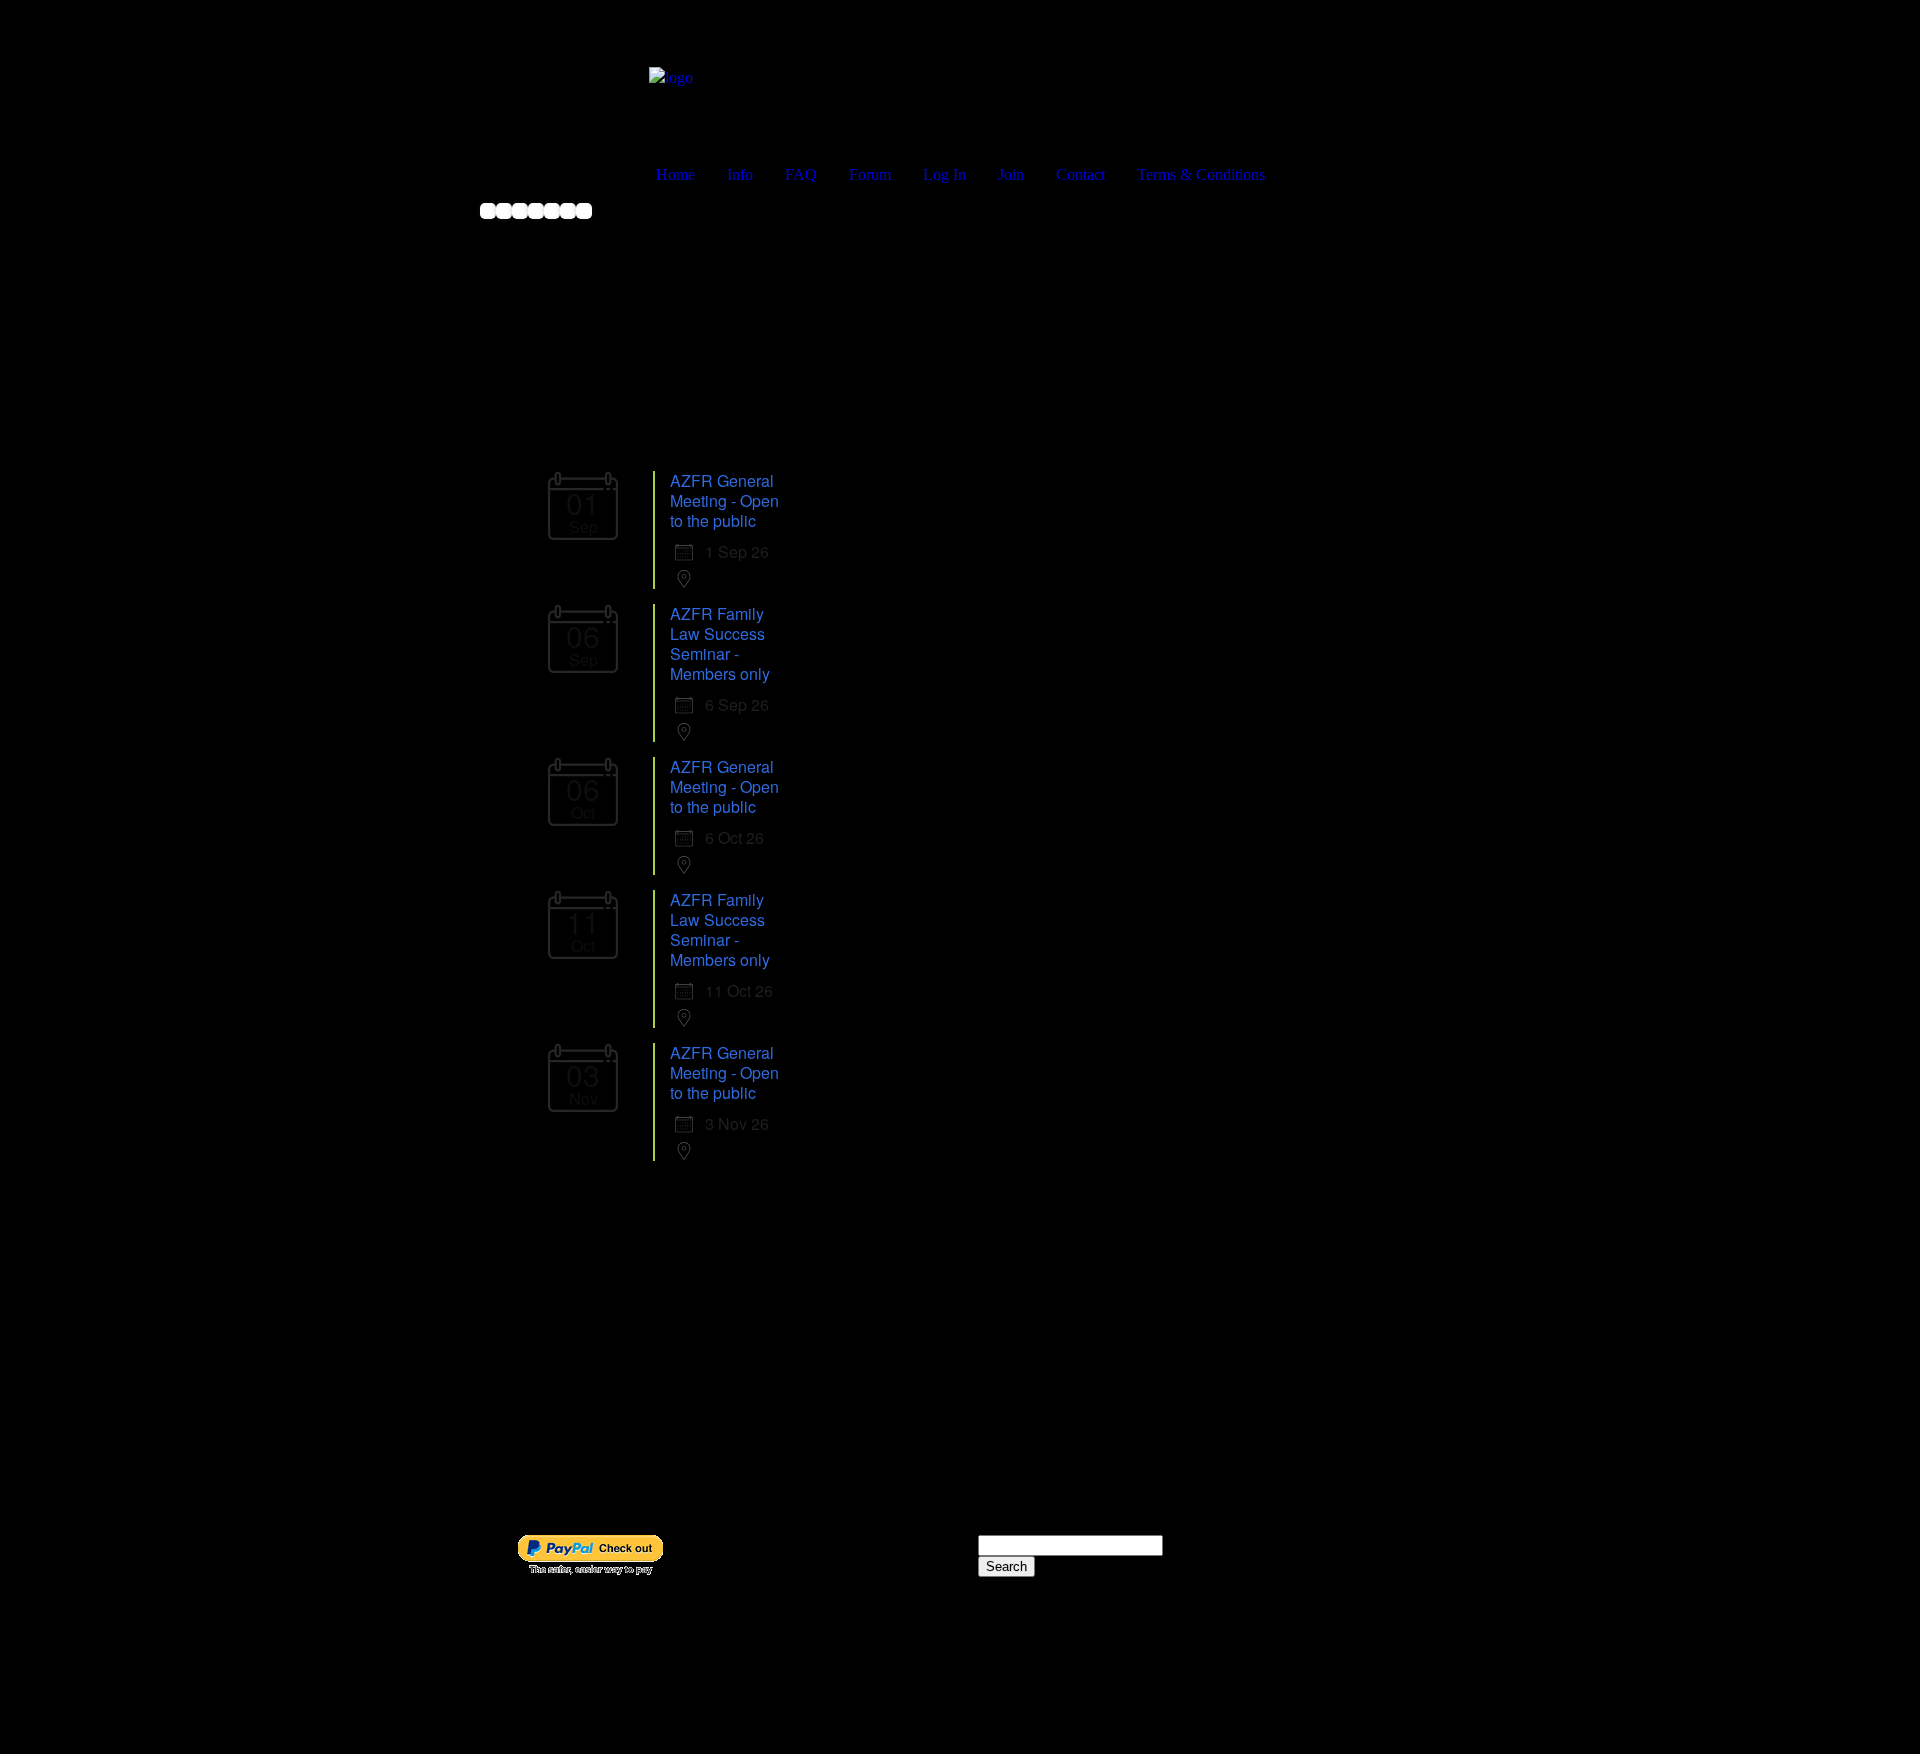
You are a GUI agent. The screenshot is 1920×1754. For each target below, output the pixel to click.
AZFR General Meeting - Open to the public (724, 500)
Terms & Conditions (1201, 174)
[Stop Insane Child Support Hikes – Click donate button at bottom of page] (504, 223)
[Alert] (552, 223)
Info (740, 174)
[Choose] (584, 223)
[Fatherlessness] (520, 223)
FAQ (801, 174)
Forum (870, 174)
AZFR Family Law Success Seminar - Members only (720, 643)
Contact (1080, 174)
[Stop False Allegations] (568, 223)
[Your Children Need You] (536, 223)
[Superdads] (488, 223)
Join (1011, 174)
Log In (944, 174)
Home (675, 174)
